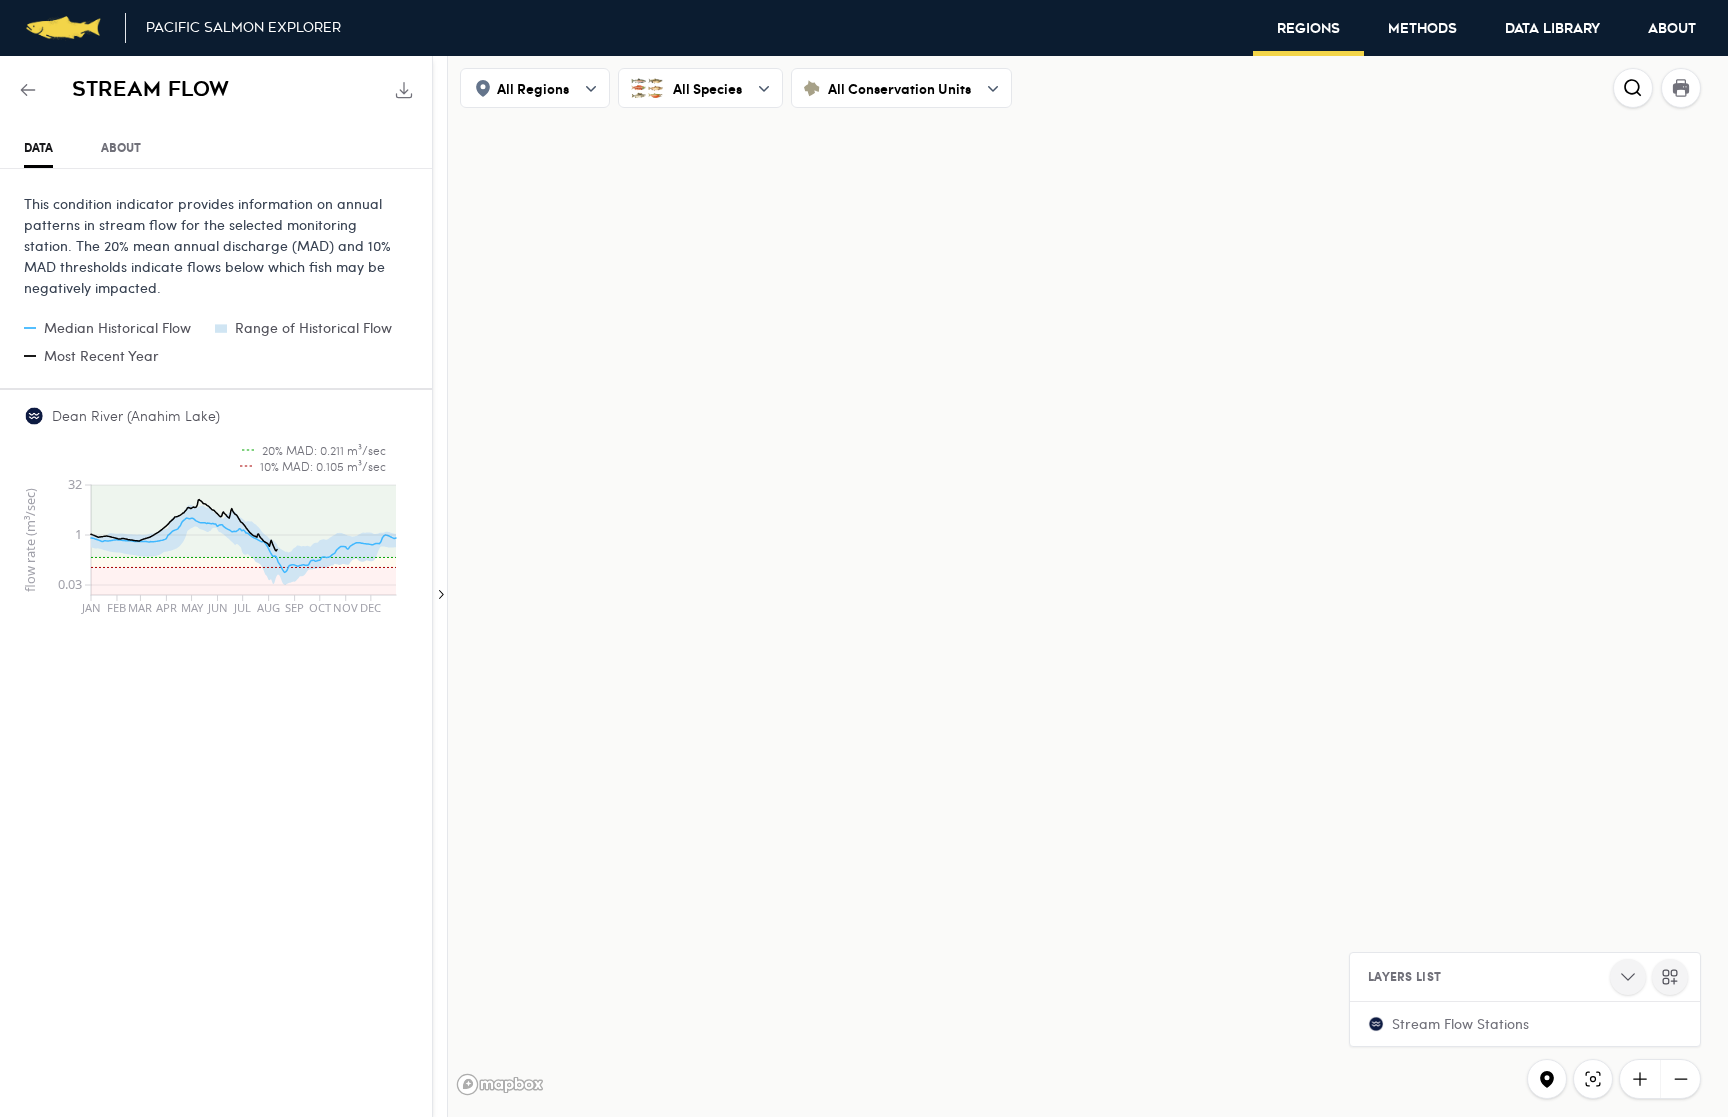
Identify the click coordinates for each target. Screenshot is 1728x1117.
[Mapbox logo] (500, 1084)
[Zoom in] (1640, 1079)
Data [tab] (38, 147)
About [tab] (121, 147)
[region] (864, 586)
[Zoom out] (1680, 1079)
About (1672, 29)
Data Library (1552, 29)
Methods (1422, 29)
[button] (1525, 1024)
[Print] (1681, 88)
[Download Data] (404, 90)
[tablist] (216, 148)
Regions (1308, 29)
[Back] (28, 90)
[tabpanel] (216, 399)
